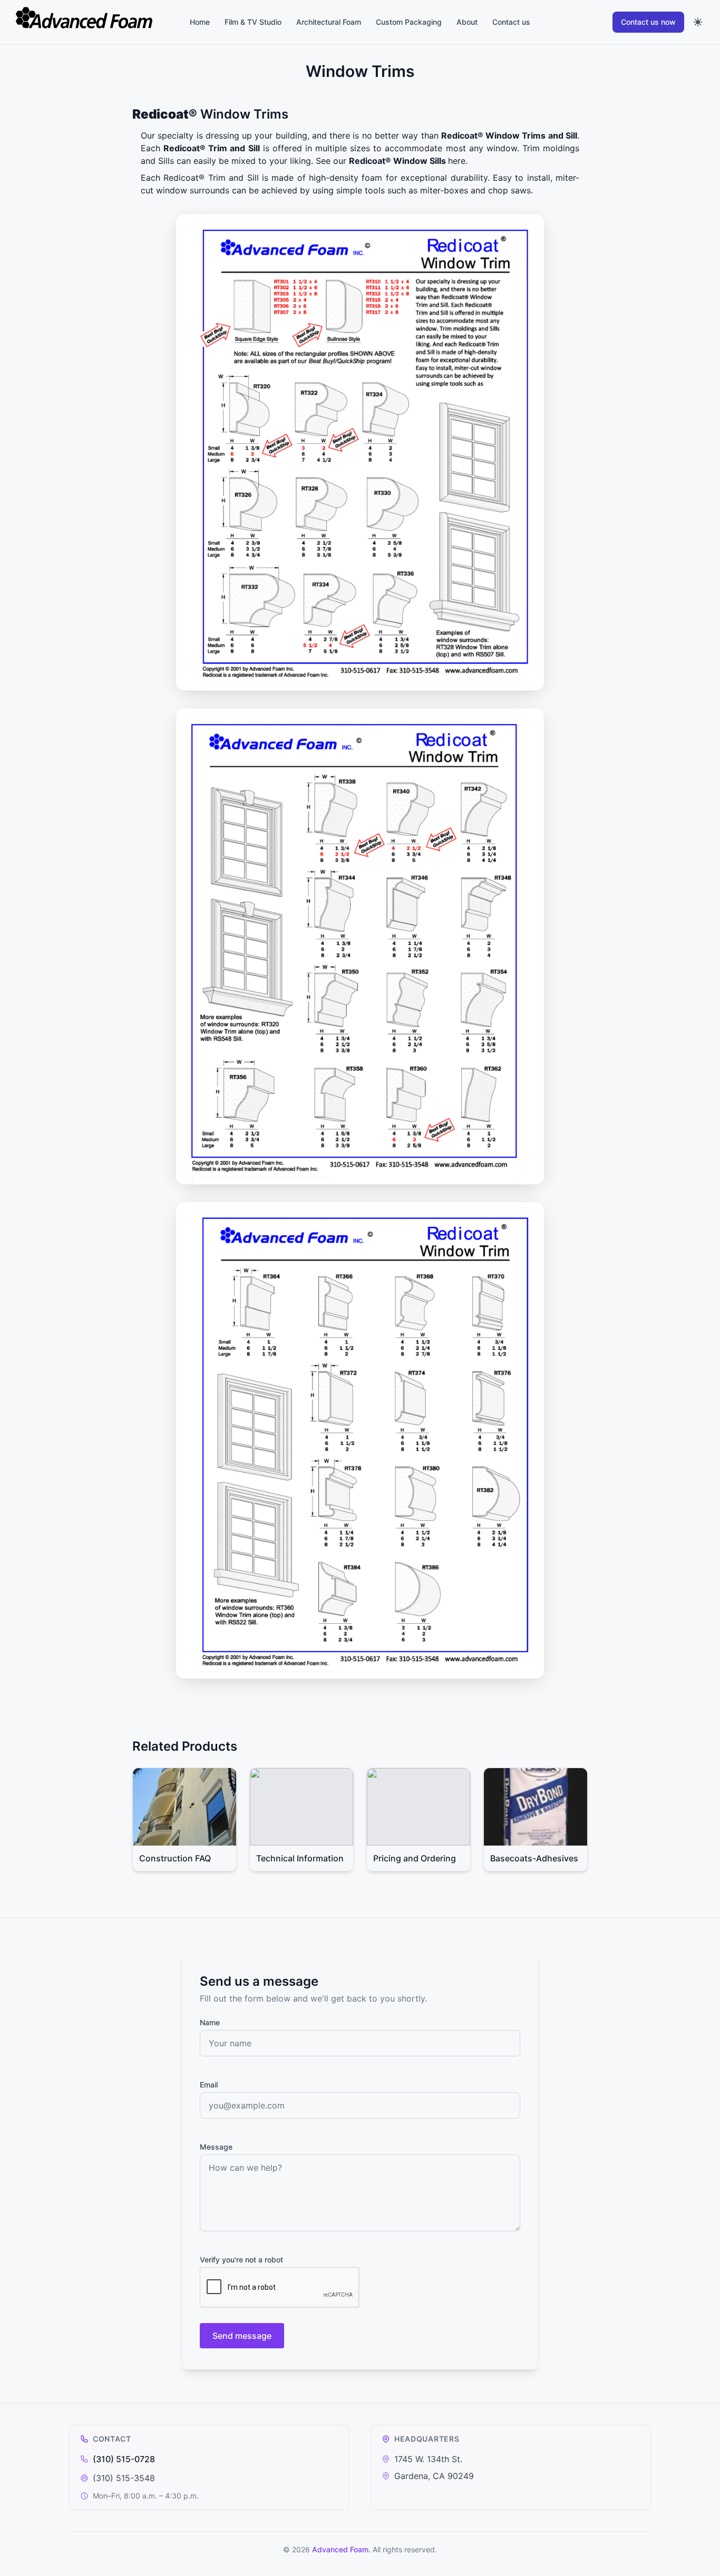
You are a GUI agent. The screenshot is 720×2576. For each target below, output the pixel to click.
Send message (242, 2336)
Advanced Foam (340, 2549)
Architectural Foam (329, 22)
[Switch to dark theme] (698, 22)
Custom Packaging (409, 22)
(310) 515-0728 (124, 2459)
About (467, 22)
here (457, 161)
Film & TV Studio (253, 22)
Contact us (511, 22)
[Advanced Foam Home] (97, 22)
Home (200, 22)
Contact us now (648, 22)
